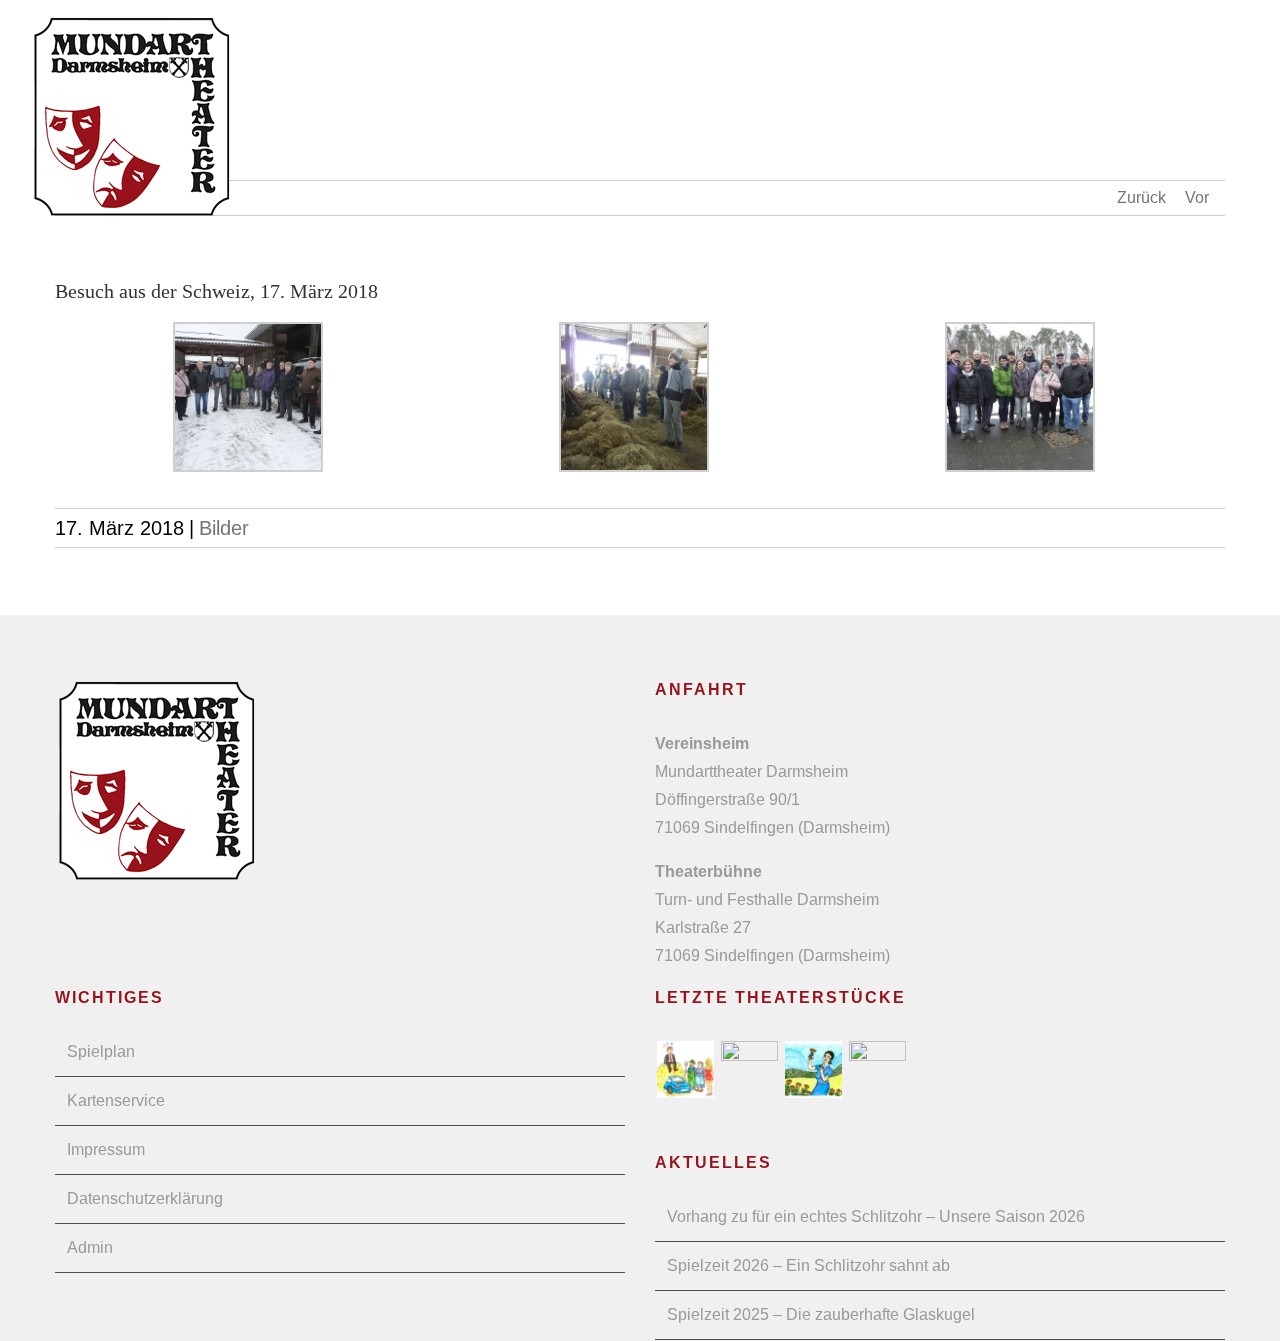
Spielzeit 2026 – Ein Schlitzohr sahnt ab (808, 1265)
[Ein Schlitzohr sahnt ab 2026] (685, 1069)
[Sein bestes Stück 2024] (813, 1069)
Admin (90, 1247)
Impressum (106, 1149)
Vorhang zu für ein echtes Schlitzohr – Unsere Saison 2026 (876, 1216)
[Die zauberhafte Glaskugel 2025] (749, 1069)
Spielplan (101, 1051)
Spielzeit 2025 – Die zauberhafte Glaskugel (821, 1314)
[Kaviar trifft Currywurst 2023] (877, 1069)
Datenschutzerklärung (145, 1198)
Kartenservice (116, 1100)
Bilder (224, 528)
